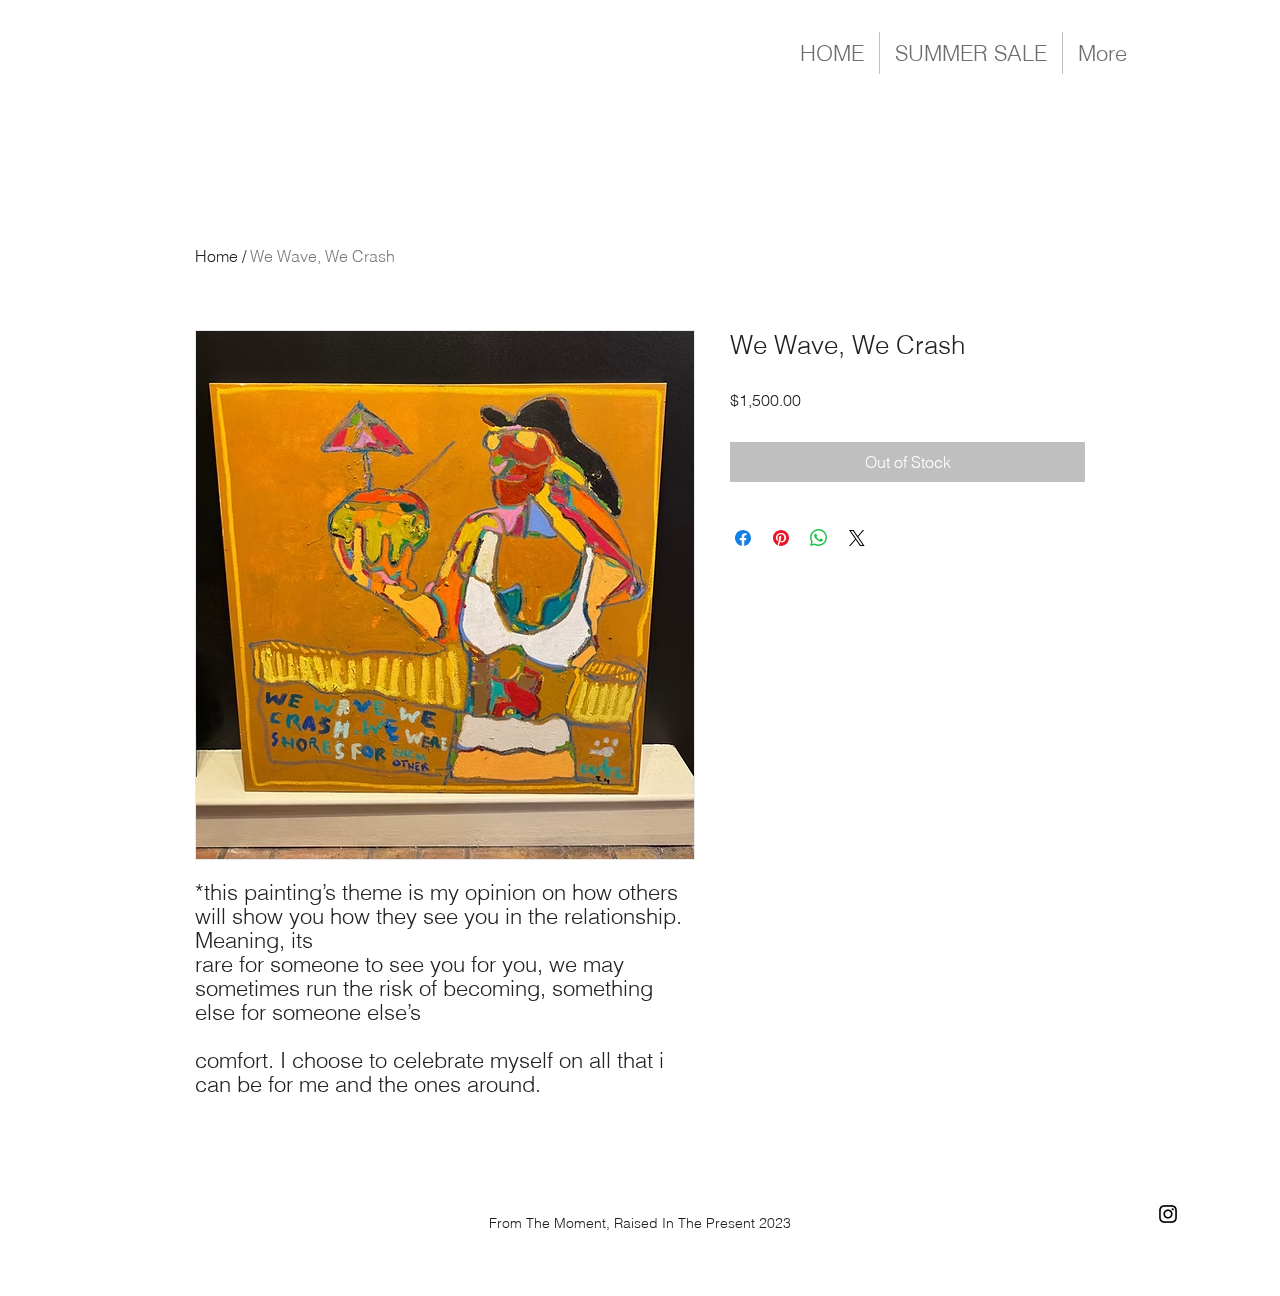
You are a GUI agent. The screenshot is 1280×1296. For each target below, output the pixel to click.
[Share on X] (857, 538)
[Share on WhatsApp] (819, 538)
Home (216, 256)
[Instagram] (1168, 1214)
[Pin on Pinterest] (781, 538)
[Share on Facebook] (743, 538)
